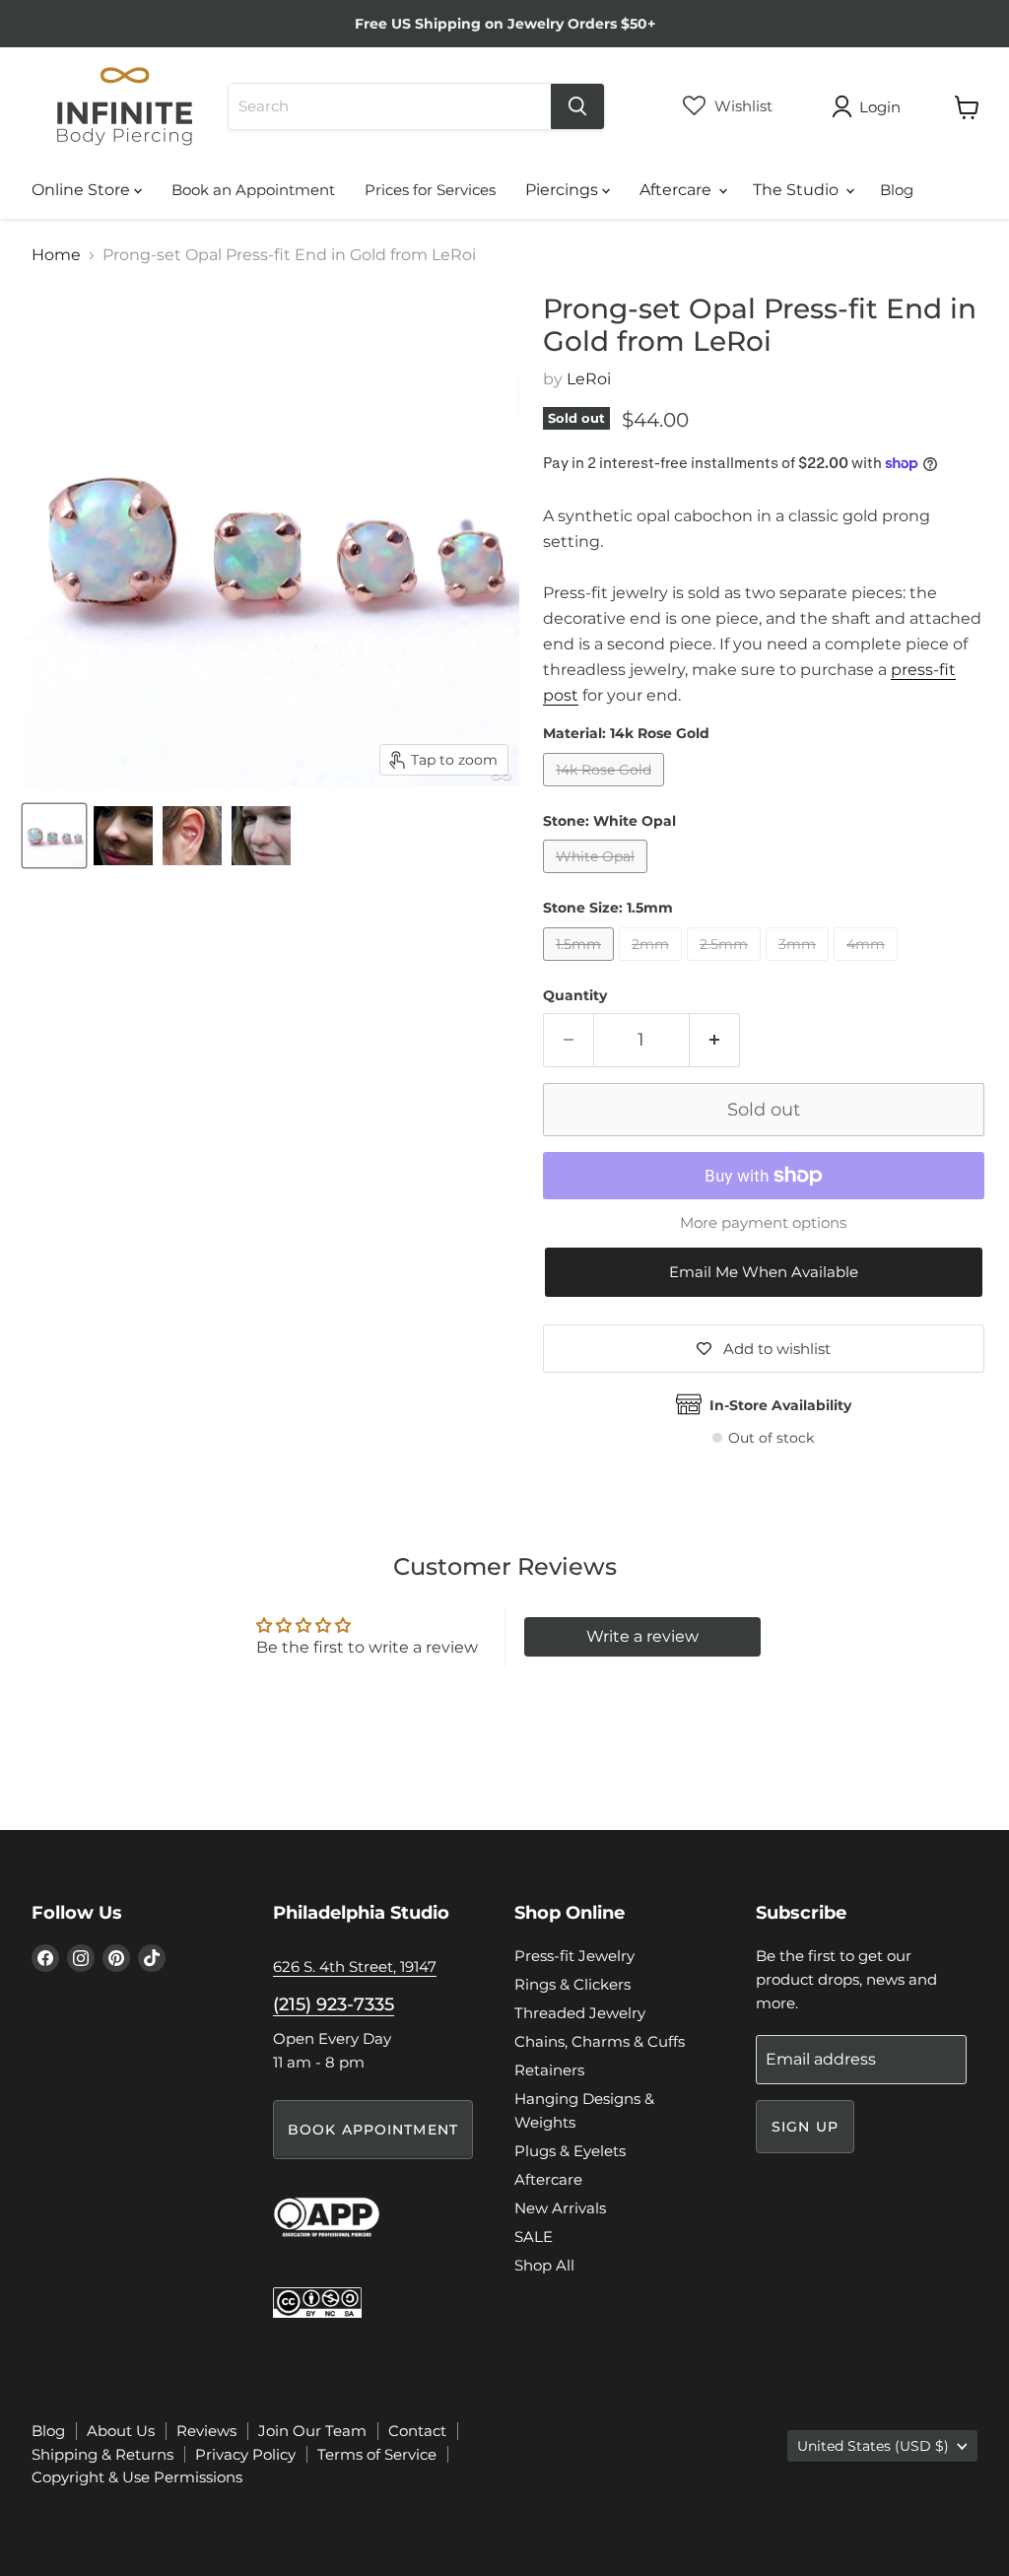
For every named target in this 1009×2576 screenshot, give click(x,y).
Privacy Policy (245, 2454)
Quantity (575, 995)
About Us (121, 2431)
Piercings (564, 190)
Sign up (805, 2127)
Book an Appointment (253, 190)
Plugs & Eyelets (570, 2151)
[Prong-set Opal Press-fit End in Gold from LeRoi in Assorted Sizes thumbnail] (54, 836)
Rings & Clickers (572, 1984)
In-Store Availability (780, 1405)
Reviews (206, 2431)
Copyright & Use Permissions (137, 2477)
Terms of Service (377, 2454)
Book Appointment (373, 2130)
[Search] (577, 106)
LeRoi (589, 379)
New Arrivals (560, 2208)
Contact (417, 2431)
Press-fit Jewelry (574, 1956)
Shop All (544, 2265)
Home (56, 255)
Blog (897, 190)
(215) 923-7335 (334, 2004)
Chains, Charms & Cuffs (600, 2041)
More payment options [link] (763, 1222)
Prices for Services (430, 190)
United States (873, 2446)
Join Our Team (312, 2431)
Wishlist (741, 106)
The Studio (798, 190)
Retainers (549, 2070)
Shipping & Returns (102, 2454)
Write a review (642, 1636)
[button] (764, 1273)
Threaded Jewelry (580, 2013)
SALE (534, 2237)
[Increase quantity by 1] (715, 1040)
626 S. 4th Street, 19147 (355, 1966)
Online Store (83, 190)
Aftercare (677, 190)
